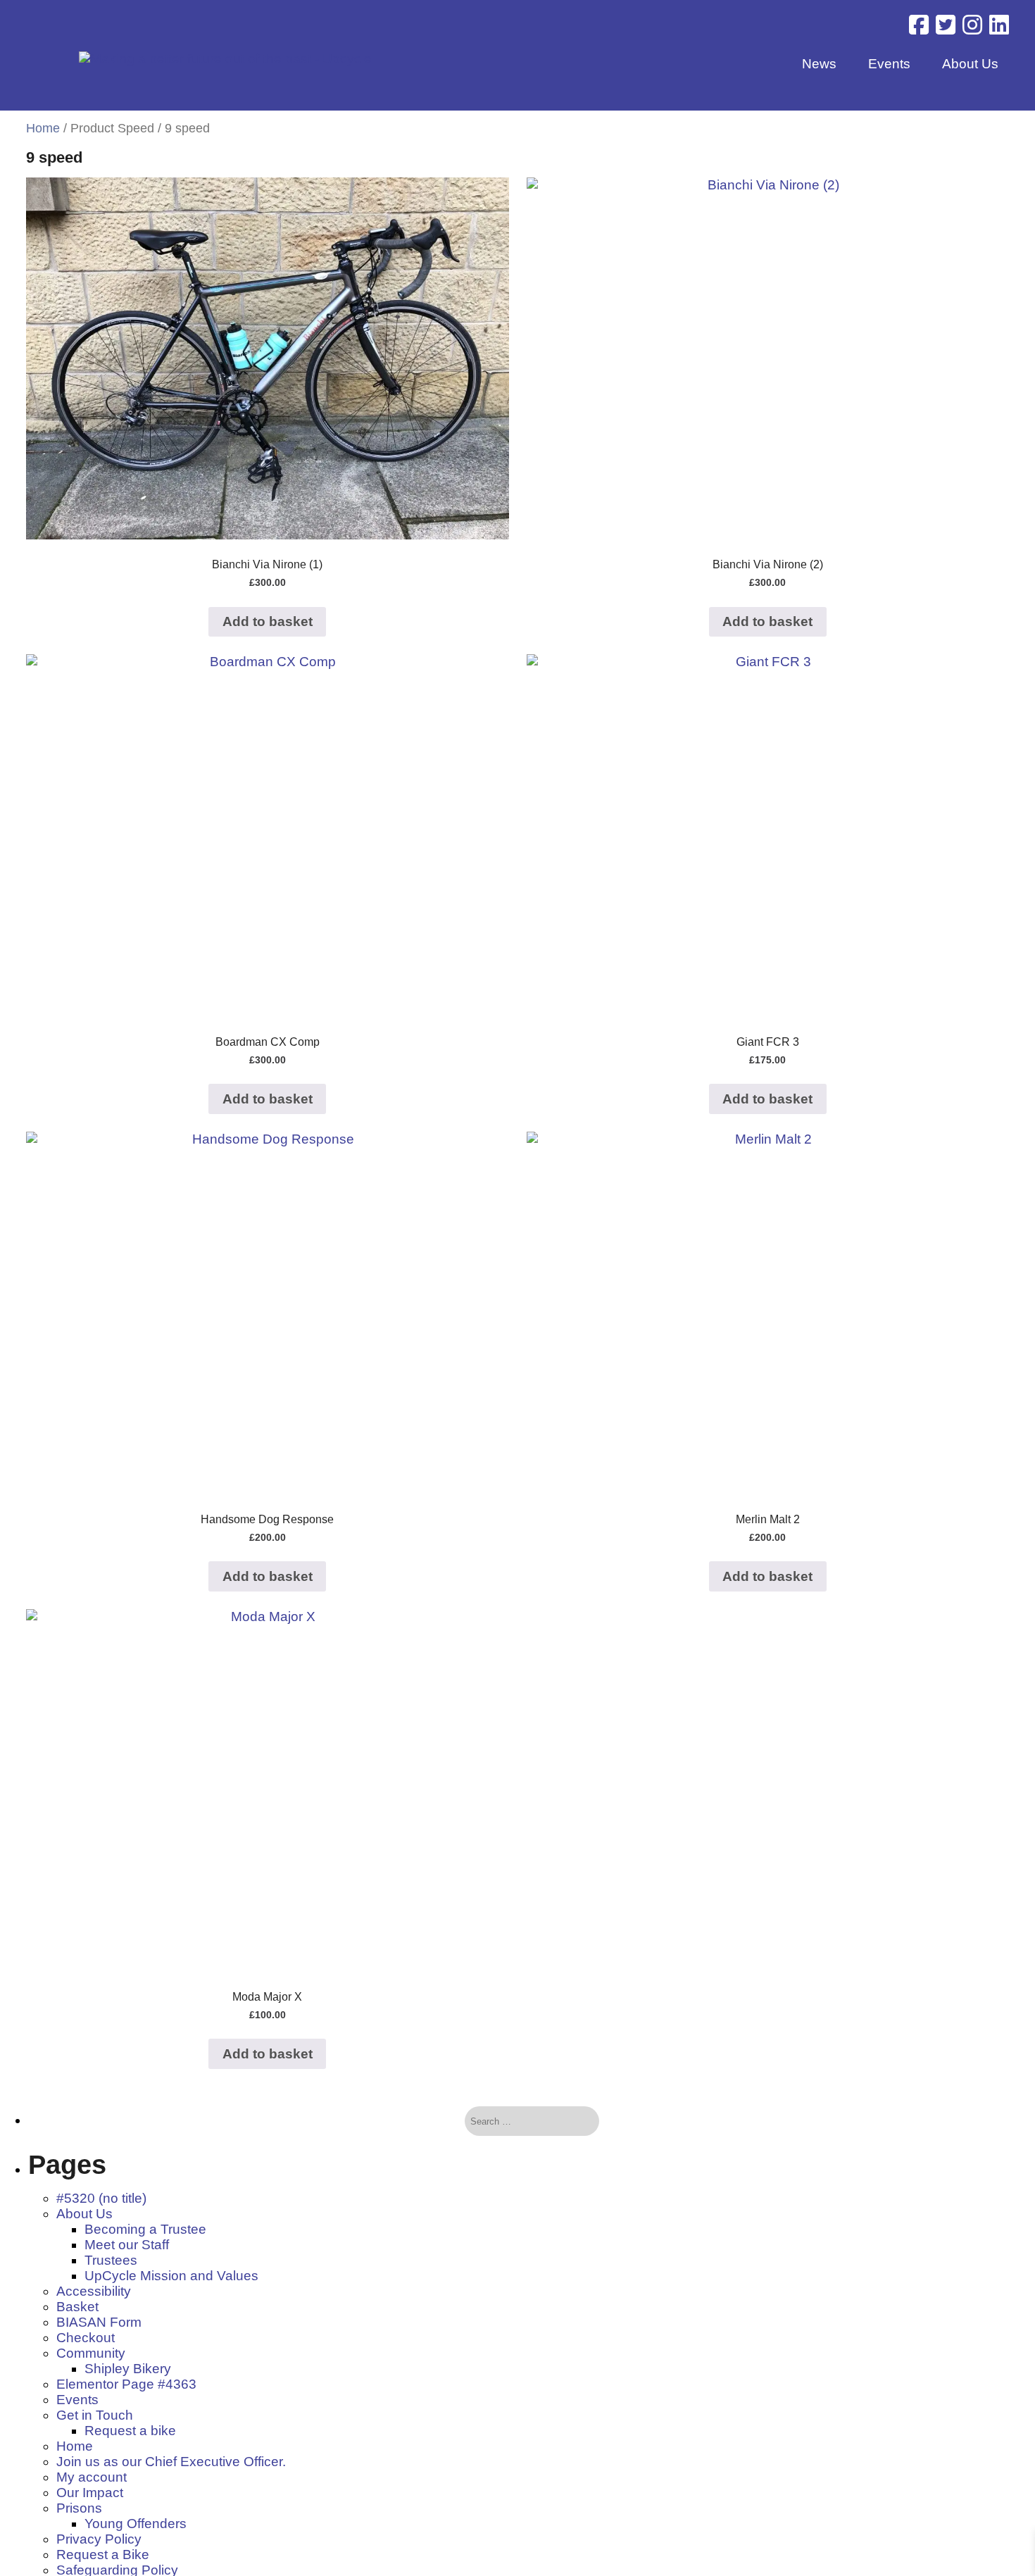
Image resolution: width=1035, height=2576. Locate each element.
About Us (970, 64)
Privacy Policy (99, 2539)
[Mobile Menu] (30, 30)
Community (91, 2353)
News (819, 64)
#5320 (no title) (101, 2198)
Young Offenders (136, 2524)
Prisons (79, 2508)
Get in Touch (95, 2415)
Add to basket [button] (268, 621)
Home (43, 128)
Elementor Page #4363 (126, 2384)
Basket (77, 2307)
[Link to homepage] (225, 59)
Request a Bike (103, 2555)
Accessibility (94, 2291)
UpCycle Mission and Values (171, 2276)
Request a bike (130, 2431)
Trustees (111, 2260)
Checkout (86, 2338)
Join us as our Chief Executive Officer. (171, 2462)
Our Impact (90, 2493)
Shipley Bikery (128, 2369)
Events (889, 64)
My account (92, 2477)
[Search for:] (521, 2121)
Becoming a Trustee (145, 2229)
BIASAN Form (99, 2322)
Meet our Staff (127, 2245)
